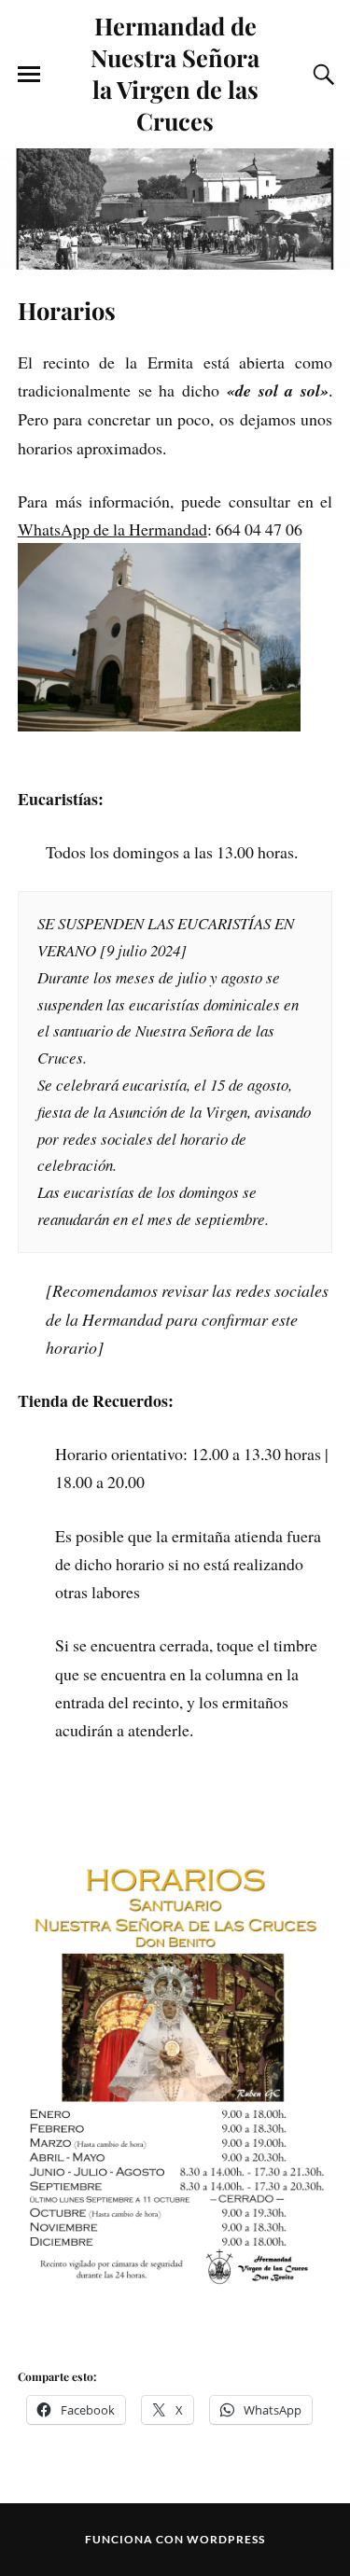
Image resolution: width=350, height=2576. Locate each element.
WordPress (226, 2539)
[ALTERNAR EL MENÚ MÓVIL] (29, 75)
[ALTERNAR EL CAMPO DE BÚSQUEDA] (321, 75)
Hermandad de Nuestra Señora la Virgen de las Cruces (175, 73)
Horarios (67, 310)
